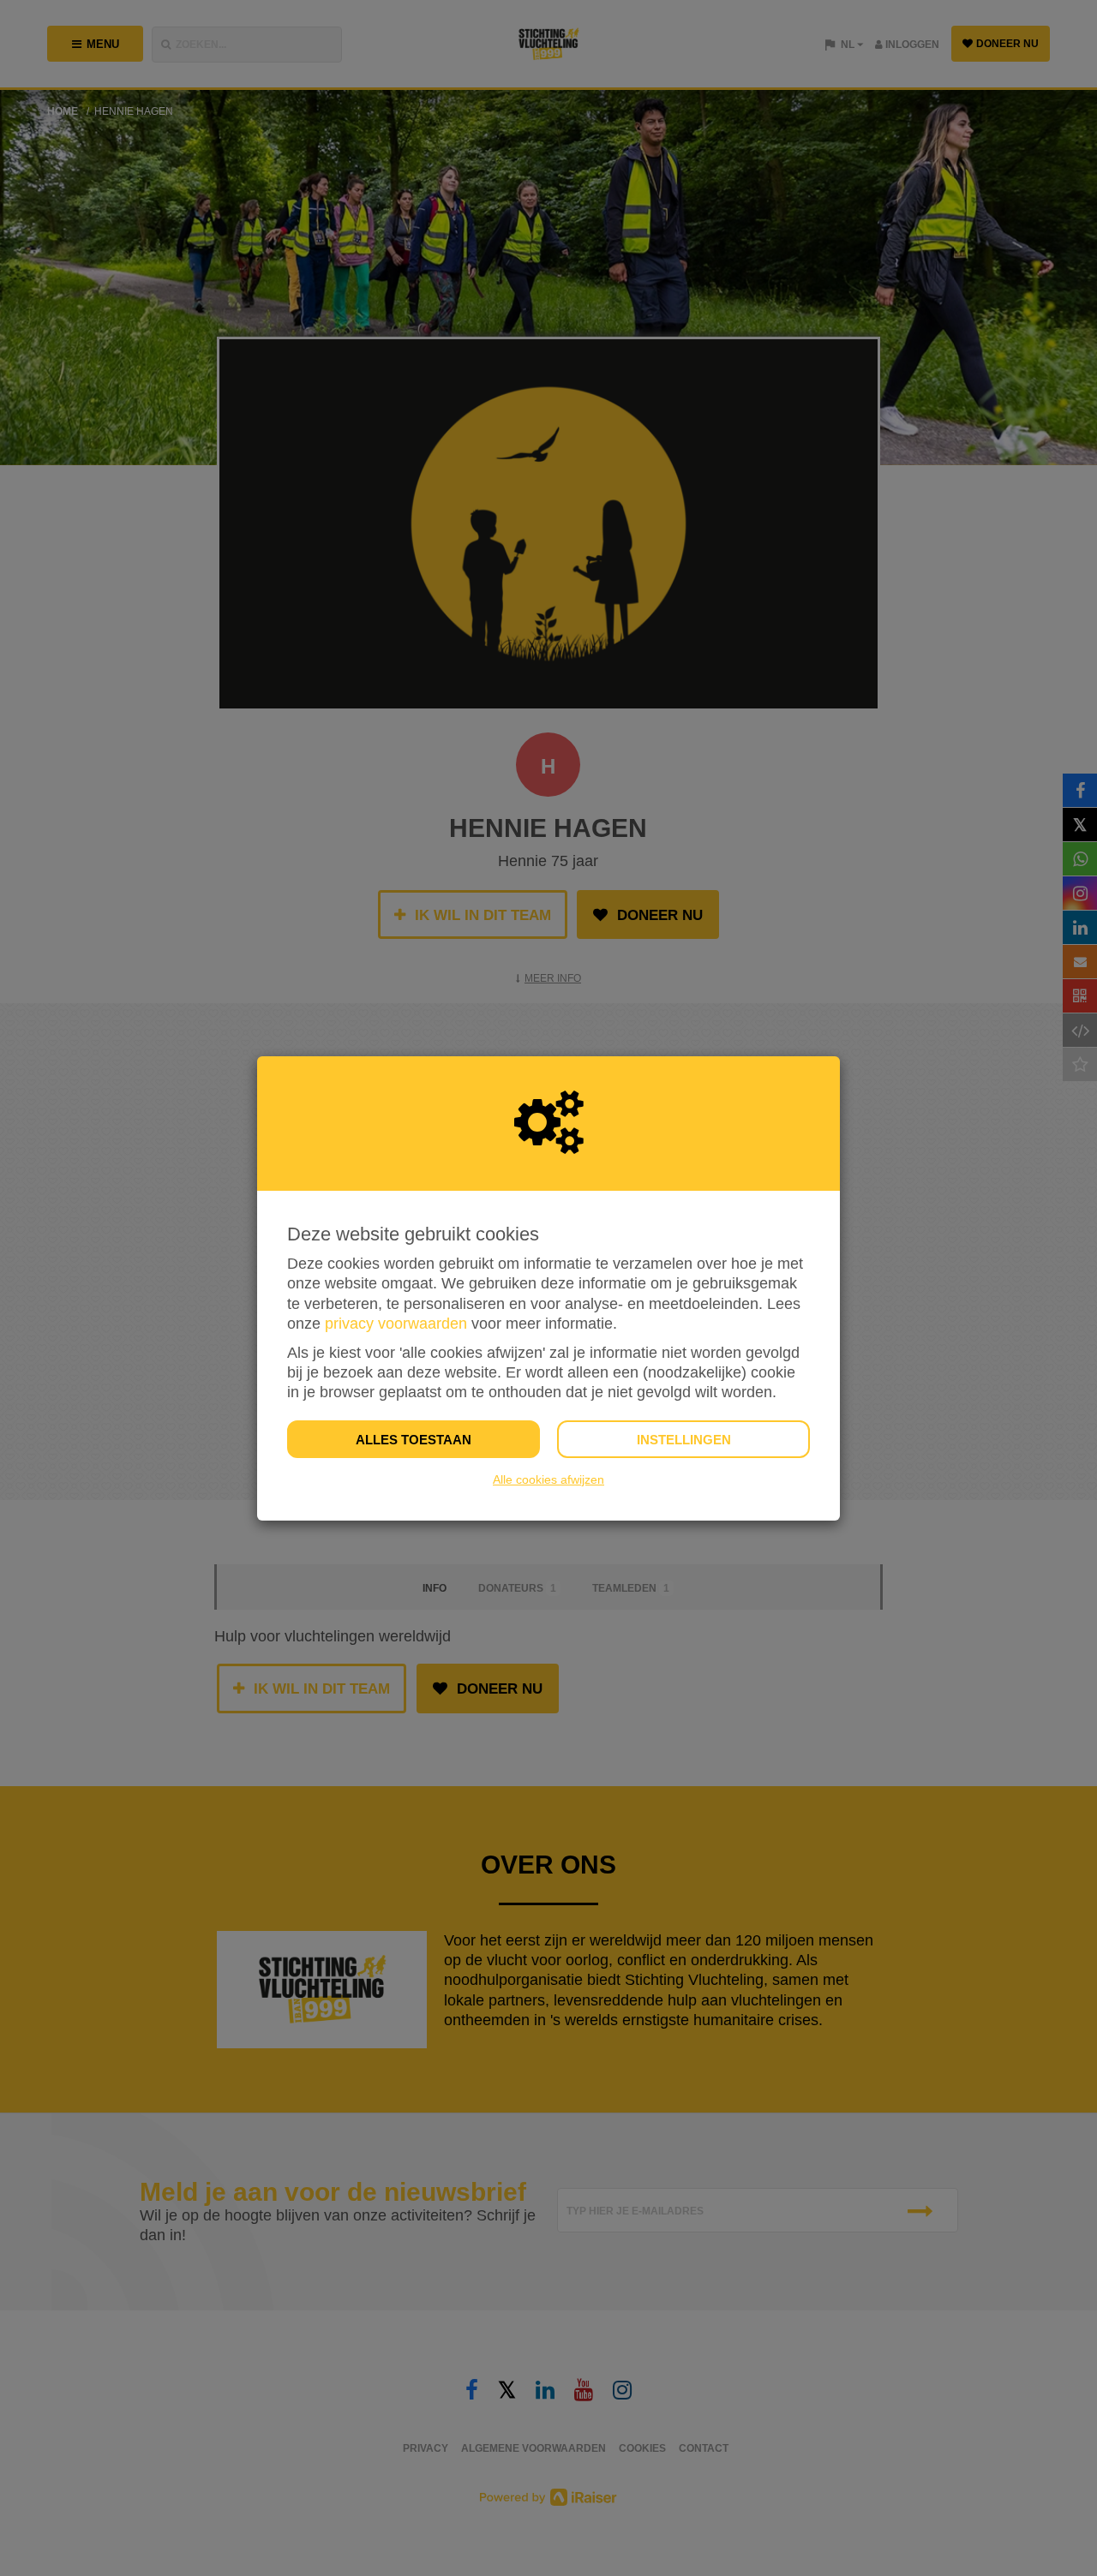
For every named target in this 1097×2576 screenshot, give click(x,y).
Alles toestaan (414, 1440)
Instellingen (684, 1440)
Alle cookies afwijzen (548, 1479)
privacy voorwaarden (396, 1324)
